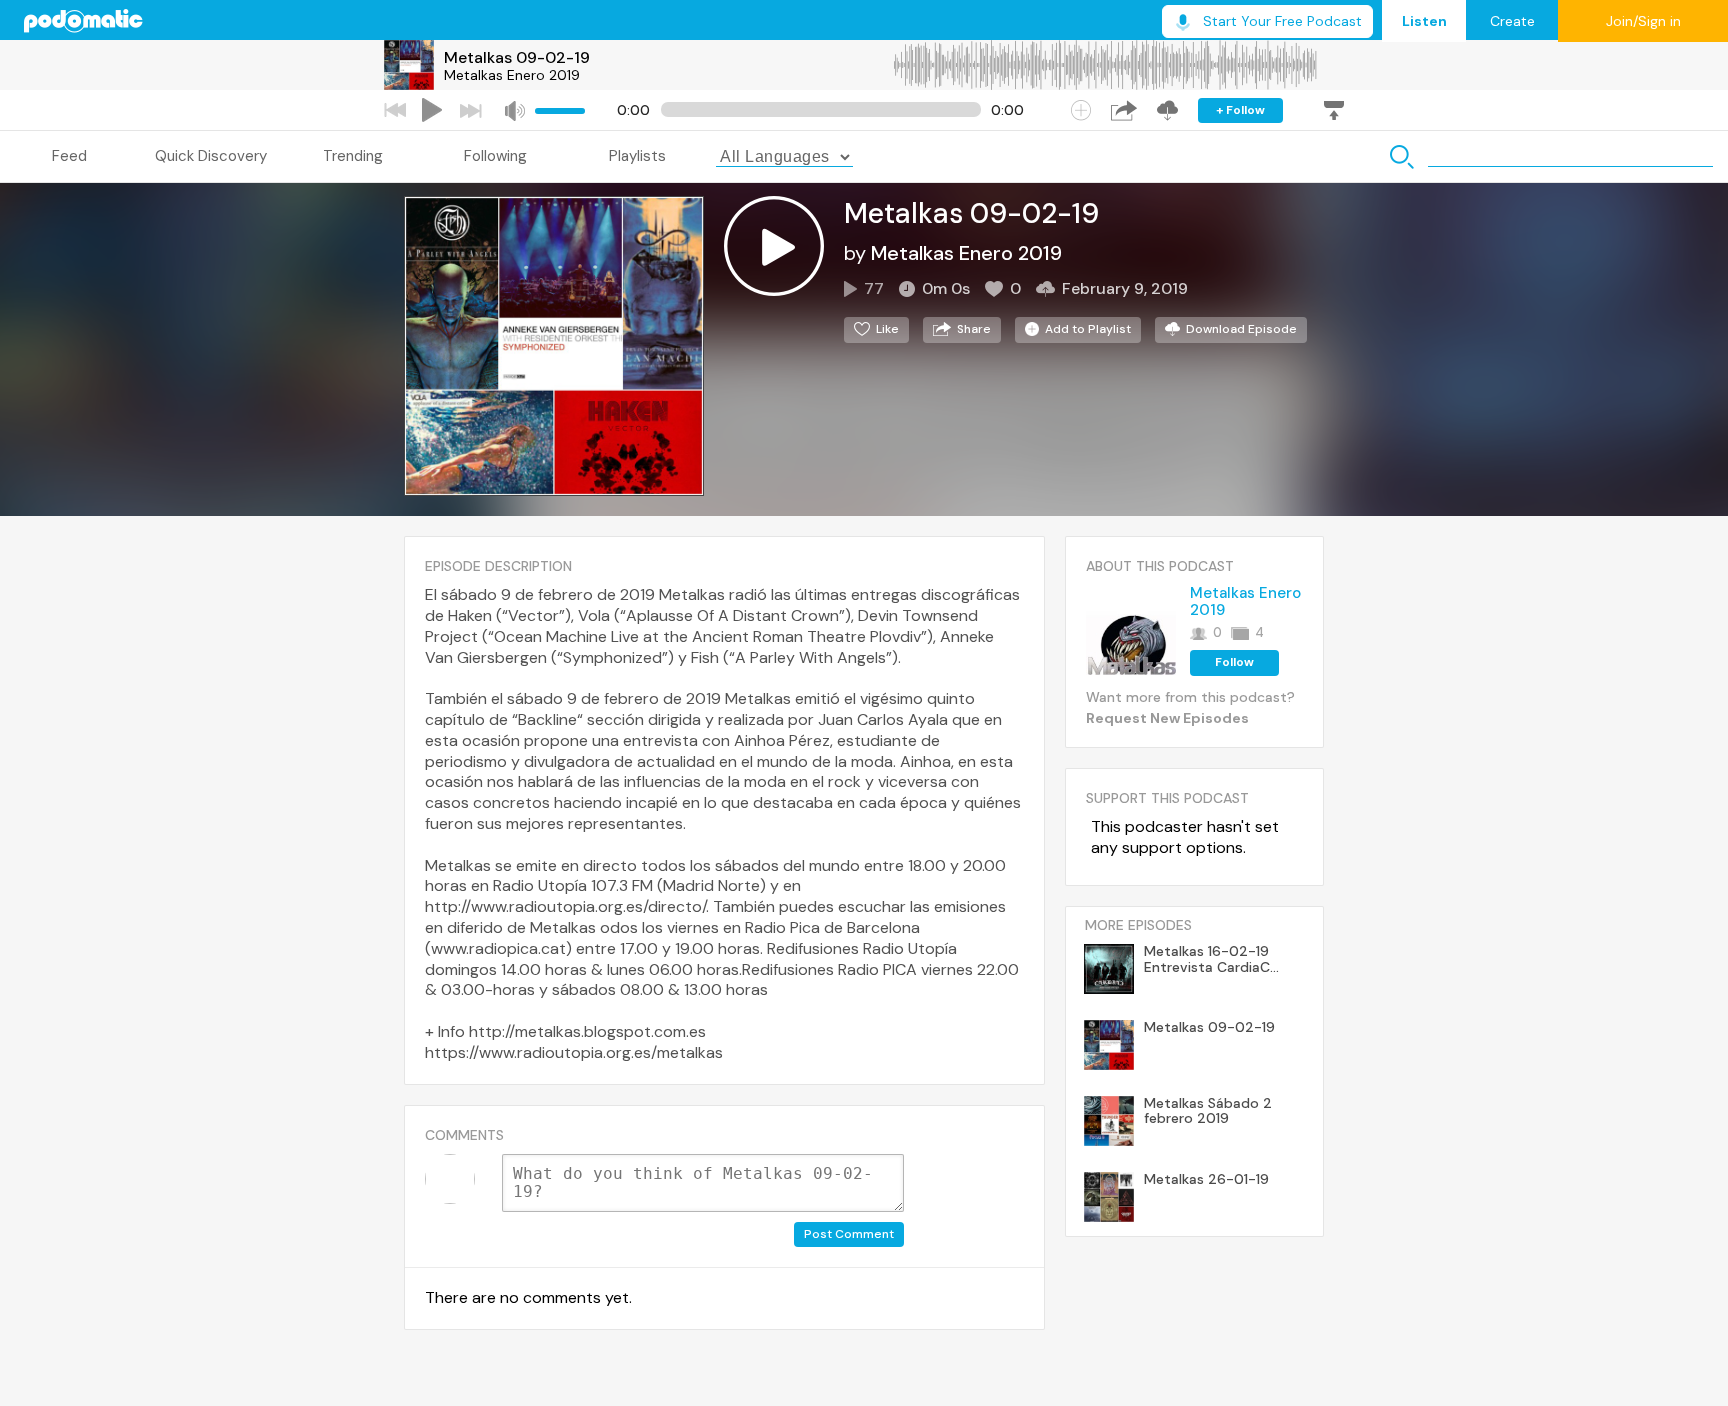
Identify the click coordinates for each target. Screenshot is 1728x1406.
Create (1512, 21)
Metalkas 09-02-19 (517, 57)
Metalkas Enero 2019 (512, 75)
